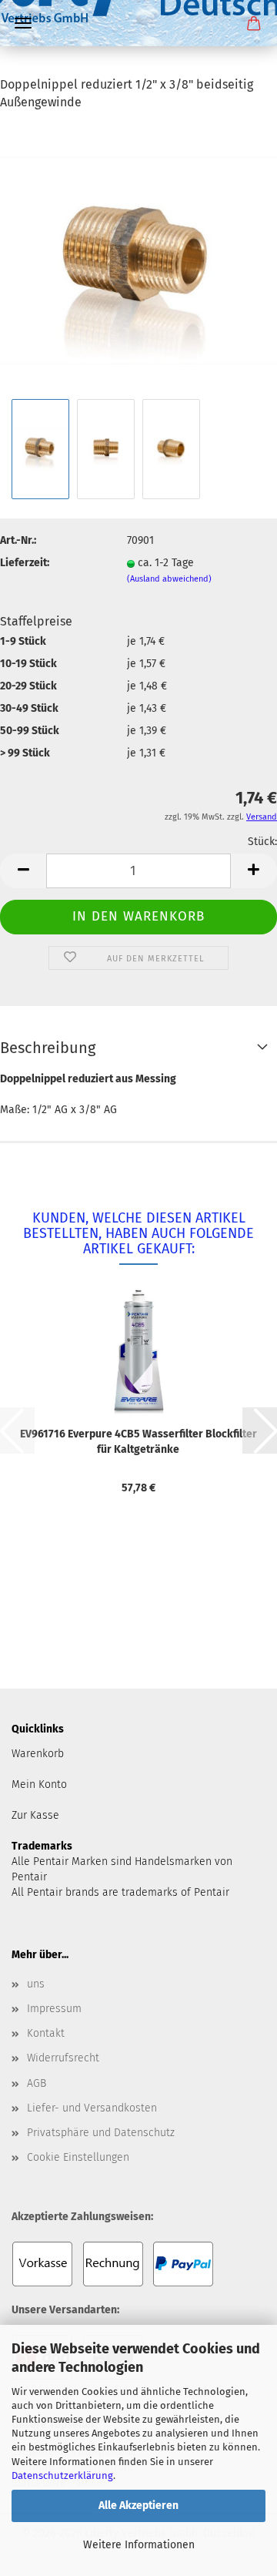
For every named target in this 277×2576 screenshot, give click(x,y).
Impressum (54, 2009)
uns (36, 1984)
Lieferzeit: (25, 563)
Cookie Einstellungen (78, 2157)
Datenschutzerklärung (62, 2475)
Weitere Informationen (139, 2545)
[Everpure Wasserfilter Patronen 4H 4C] (138, 65)
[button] (23, 871)
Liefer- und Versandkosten (92, 2108)
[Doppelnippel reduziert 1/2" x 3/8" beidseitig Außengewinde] (138, 259)
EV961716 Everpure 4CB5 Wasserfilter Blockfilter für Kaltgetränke (138, 1442)
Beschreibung (48, 1048)
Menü (23, 23)
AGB (37, 2083)
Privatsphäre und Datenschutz (101, 2133)
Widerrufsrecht (63, 2058)
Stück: (262, 842)
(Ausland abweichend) (169, 579)
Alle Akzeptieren (138, 2506)
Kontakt (46, 2033)
